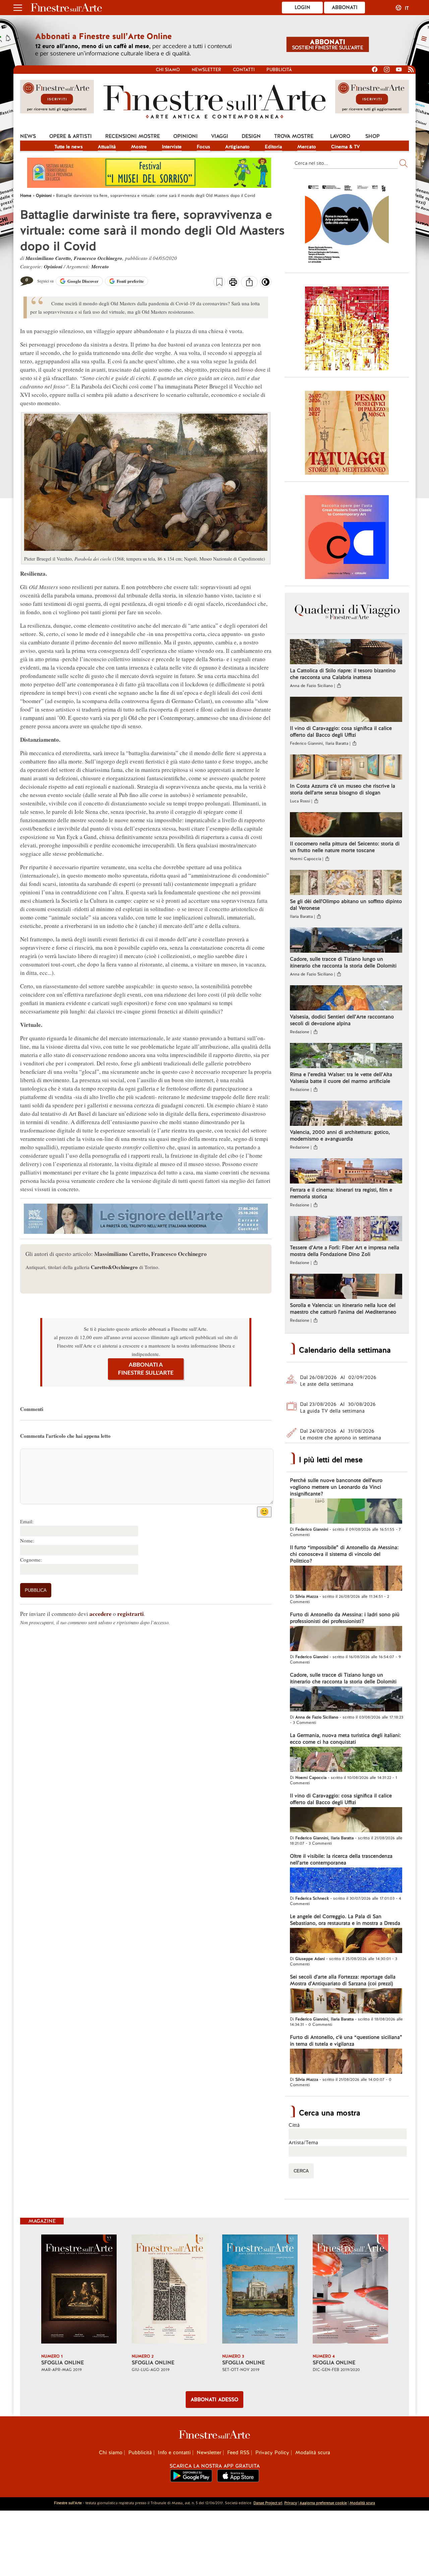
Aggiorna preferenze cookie (323, 2503)
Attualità (107, 147)
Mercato (307, 147)
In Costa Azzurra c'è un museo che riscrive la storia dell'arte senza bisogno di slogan (343, 789)
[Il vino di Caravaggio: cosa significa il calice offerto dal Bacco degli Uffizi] (346, 710)
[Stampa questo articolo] (233, 283)
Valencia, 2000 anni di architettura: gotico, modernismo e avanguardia (340, 1136)
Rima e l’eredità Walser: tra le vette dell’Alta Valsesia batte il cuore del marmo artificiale (341, 1078)
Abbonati (345, 7)
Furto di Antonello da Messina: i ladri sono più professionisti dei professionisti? (345, 1618)
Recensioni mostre (133, 136)
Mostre (139, 147)
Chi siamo (168, 70)
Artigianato (237, 147)
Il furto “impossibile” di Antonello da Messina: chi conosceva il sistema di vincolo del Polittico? (344, 1554)
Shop (373, 136)
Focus (203, 147)
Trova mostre (294, 136)
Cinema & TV (346, 147)
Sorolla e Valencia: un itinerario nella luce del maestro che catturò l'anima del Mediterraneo (343, 1309)
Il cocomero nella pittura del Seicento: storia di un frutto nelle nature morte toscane (345, 847)
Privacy (291, 2503)
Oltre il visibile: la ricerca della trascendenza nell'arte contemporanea (341, 1859)
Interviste (172, 147)
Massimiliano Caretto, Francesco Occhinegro (74, 258)
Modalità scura (313, 2453)
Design (251, 136)
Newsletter (206, 70)
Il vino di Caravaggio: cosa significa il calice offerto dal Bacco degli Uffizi (341, 732)
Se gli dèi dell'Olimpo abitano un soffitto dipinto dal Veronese (346, 905)
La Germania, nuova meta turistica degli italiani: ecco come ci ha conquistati (345, 1739)
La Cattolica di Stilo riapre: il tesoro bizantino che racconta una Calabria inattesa (343, 674)
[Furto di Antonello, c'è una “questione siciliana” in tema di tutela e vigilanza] (346, 2062)
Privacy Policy (272, 2453)
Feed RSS (238, 2453)
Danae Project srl (268, 2503)
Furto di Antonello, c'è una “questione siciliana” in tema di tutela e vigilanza (346, 2041)
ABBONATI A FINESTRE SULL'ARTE (146, 1369)
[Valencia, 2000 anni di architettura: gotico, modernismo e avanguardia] (346, 1114)
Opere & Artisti (71, 136)
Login (302, 7)
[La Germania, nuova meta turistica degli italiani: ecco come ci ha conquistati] (346, 1760)
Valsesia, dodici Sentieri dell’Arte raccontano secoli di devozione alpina (342, 1020)
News (28, 136)
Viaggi (220, 136)
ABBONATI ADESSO (214, 2400)
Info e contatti (174, 2453)
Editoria (273, 147)
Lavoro (340, 136)
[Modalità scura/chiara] (266, 284)
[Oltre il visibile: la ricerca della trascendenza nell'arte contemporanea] (346, 1881)
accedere (101, 1614)
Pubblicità (279, 70)
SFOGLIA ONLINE (63, 2363)
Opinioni (186, 136)
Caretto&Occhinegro (114, 1267)
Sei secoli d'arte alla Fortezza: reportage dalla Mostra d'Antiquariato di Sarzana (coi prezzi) (343, 1980)
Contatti (244, 70)
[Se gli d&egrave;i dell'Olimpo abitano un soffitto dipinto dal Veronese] (346, 883)
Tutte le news (69, 147)
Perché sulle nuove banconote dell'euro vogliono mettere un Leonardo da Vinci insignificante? (336, 1487)
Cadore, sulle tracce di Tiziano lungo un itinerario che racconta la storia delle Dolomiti (343, 962)
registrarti (131, 1614)
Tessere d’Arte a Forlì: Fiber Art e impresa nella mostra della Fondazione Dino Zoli (345, 1251)
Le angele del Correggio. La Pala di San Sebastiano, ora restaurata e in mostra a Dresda (345, 1920)
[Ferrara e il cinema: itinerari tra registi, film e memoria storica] (346, 1172)
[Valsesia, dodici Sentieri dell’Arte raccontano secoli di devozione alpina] (346, 999)
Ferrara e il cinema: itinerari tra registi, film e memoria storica (341, 1193)
